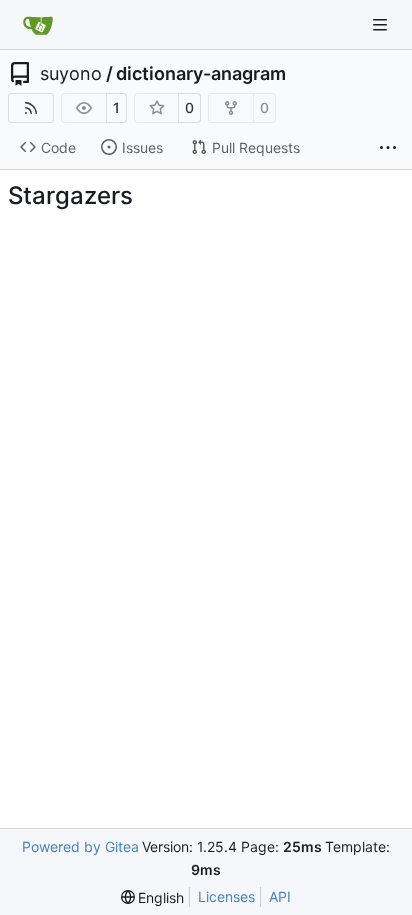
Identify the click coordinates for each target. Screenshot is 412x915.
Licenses (226, 896)
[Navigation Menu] (382, 24)
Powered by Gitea (80, 846)
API (280, 896)
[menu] (153, 897)
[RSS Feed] (31, 108)
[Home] (38, 25)
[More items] (388, 148)
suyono (71, 74)
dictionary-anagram (201, 74)
